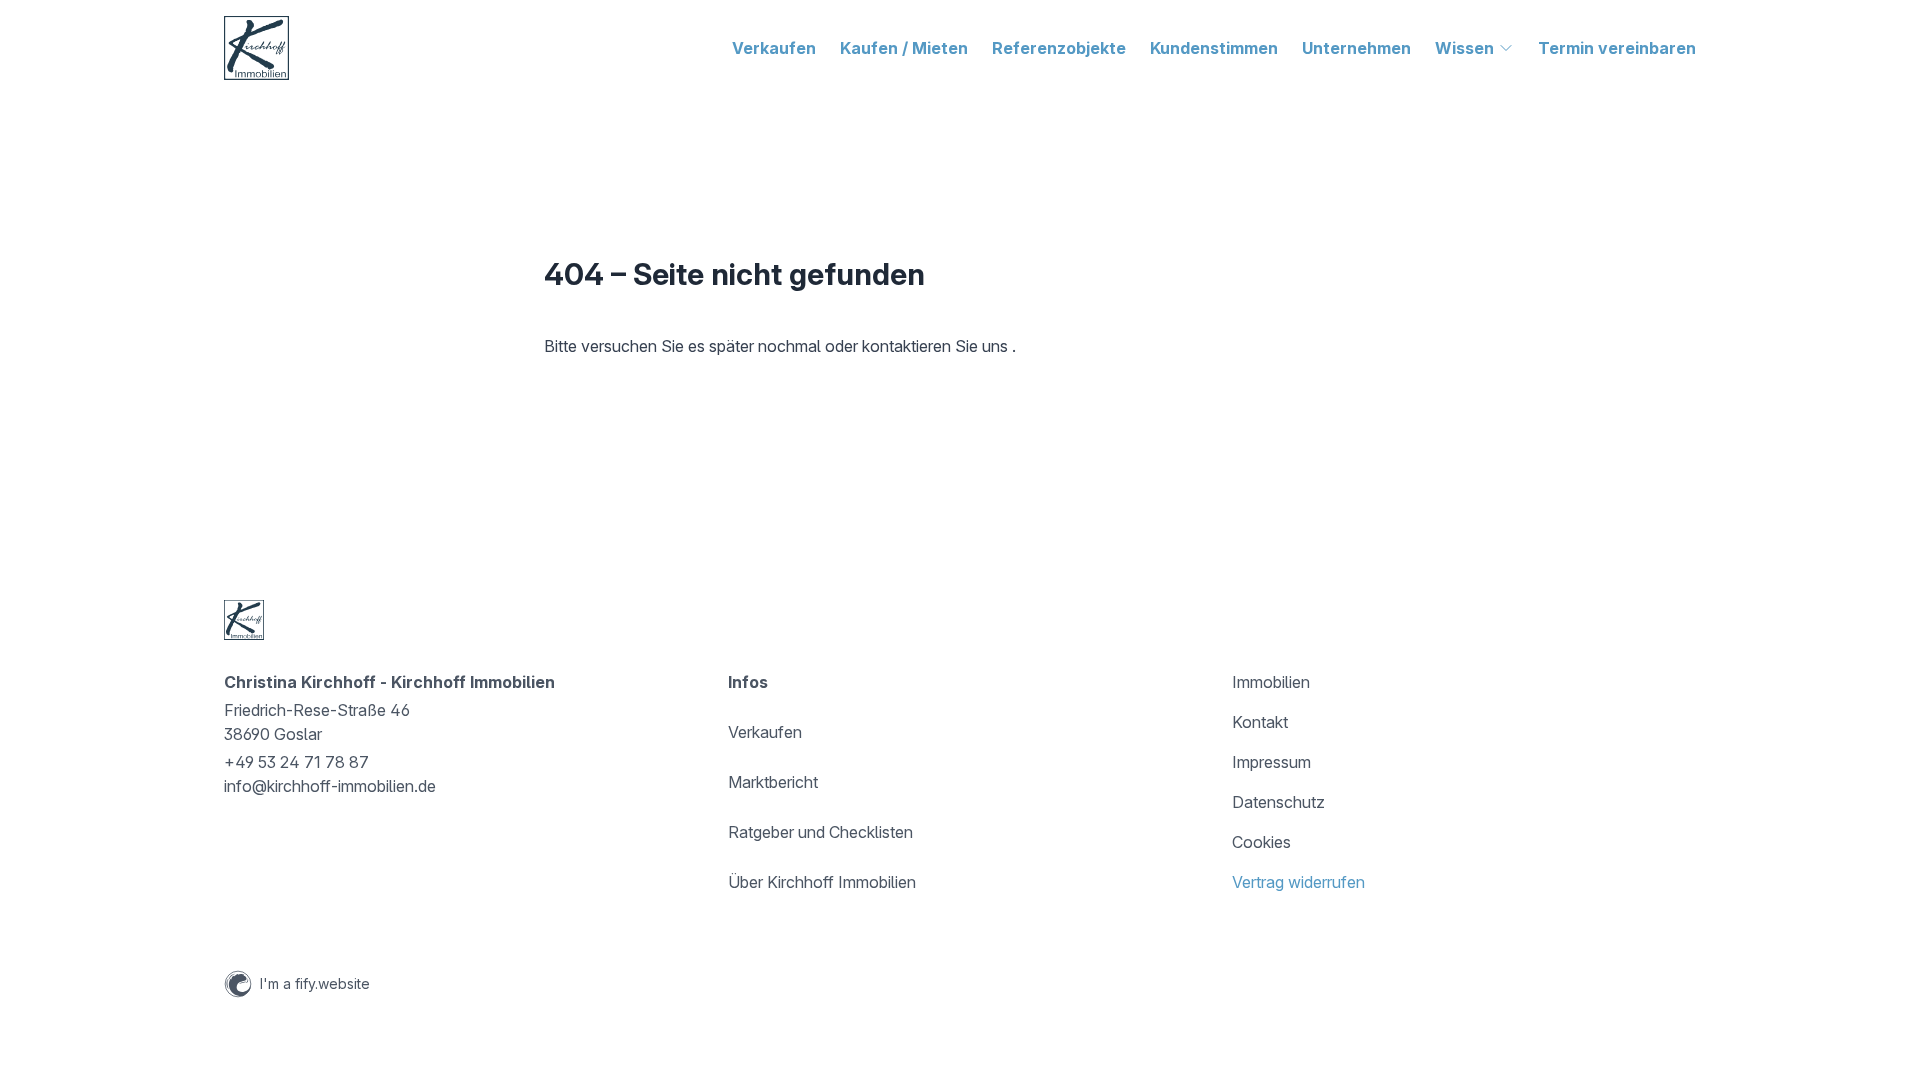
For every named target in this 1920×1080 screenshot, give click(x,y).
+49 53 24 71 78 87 (296, 762)
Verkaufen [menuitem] (774, 48)
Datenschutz (1278, 802)
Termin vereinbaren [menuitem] (1617, 48)
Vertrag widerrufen (1298, 882)
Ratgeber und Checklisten (820, 832)
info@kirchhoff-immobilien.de (330, 786)
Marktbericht (773, 782)
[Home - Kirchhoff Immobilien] (256, 48)
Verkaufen (765, 732)
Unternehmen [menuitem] (1356, 48)
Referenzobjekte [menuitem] (1059, 48)
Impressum (1271, 762)
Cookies (1261, 842)
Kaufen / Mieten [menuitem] (904, 48)
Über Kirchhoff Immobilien (822, 882)
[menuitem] (1474, 48)
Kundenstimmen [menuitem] (1214, 48)
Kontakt (1260, 722)
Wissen (1464, 48)
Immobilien (1271, 682)
